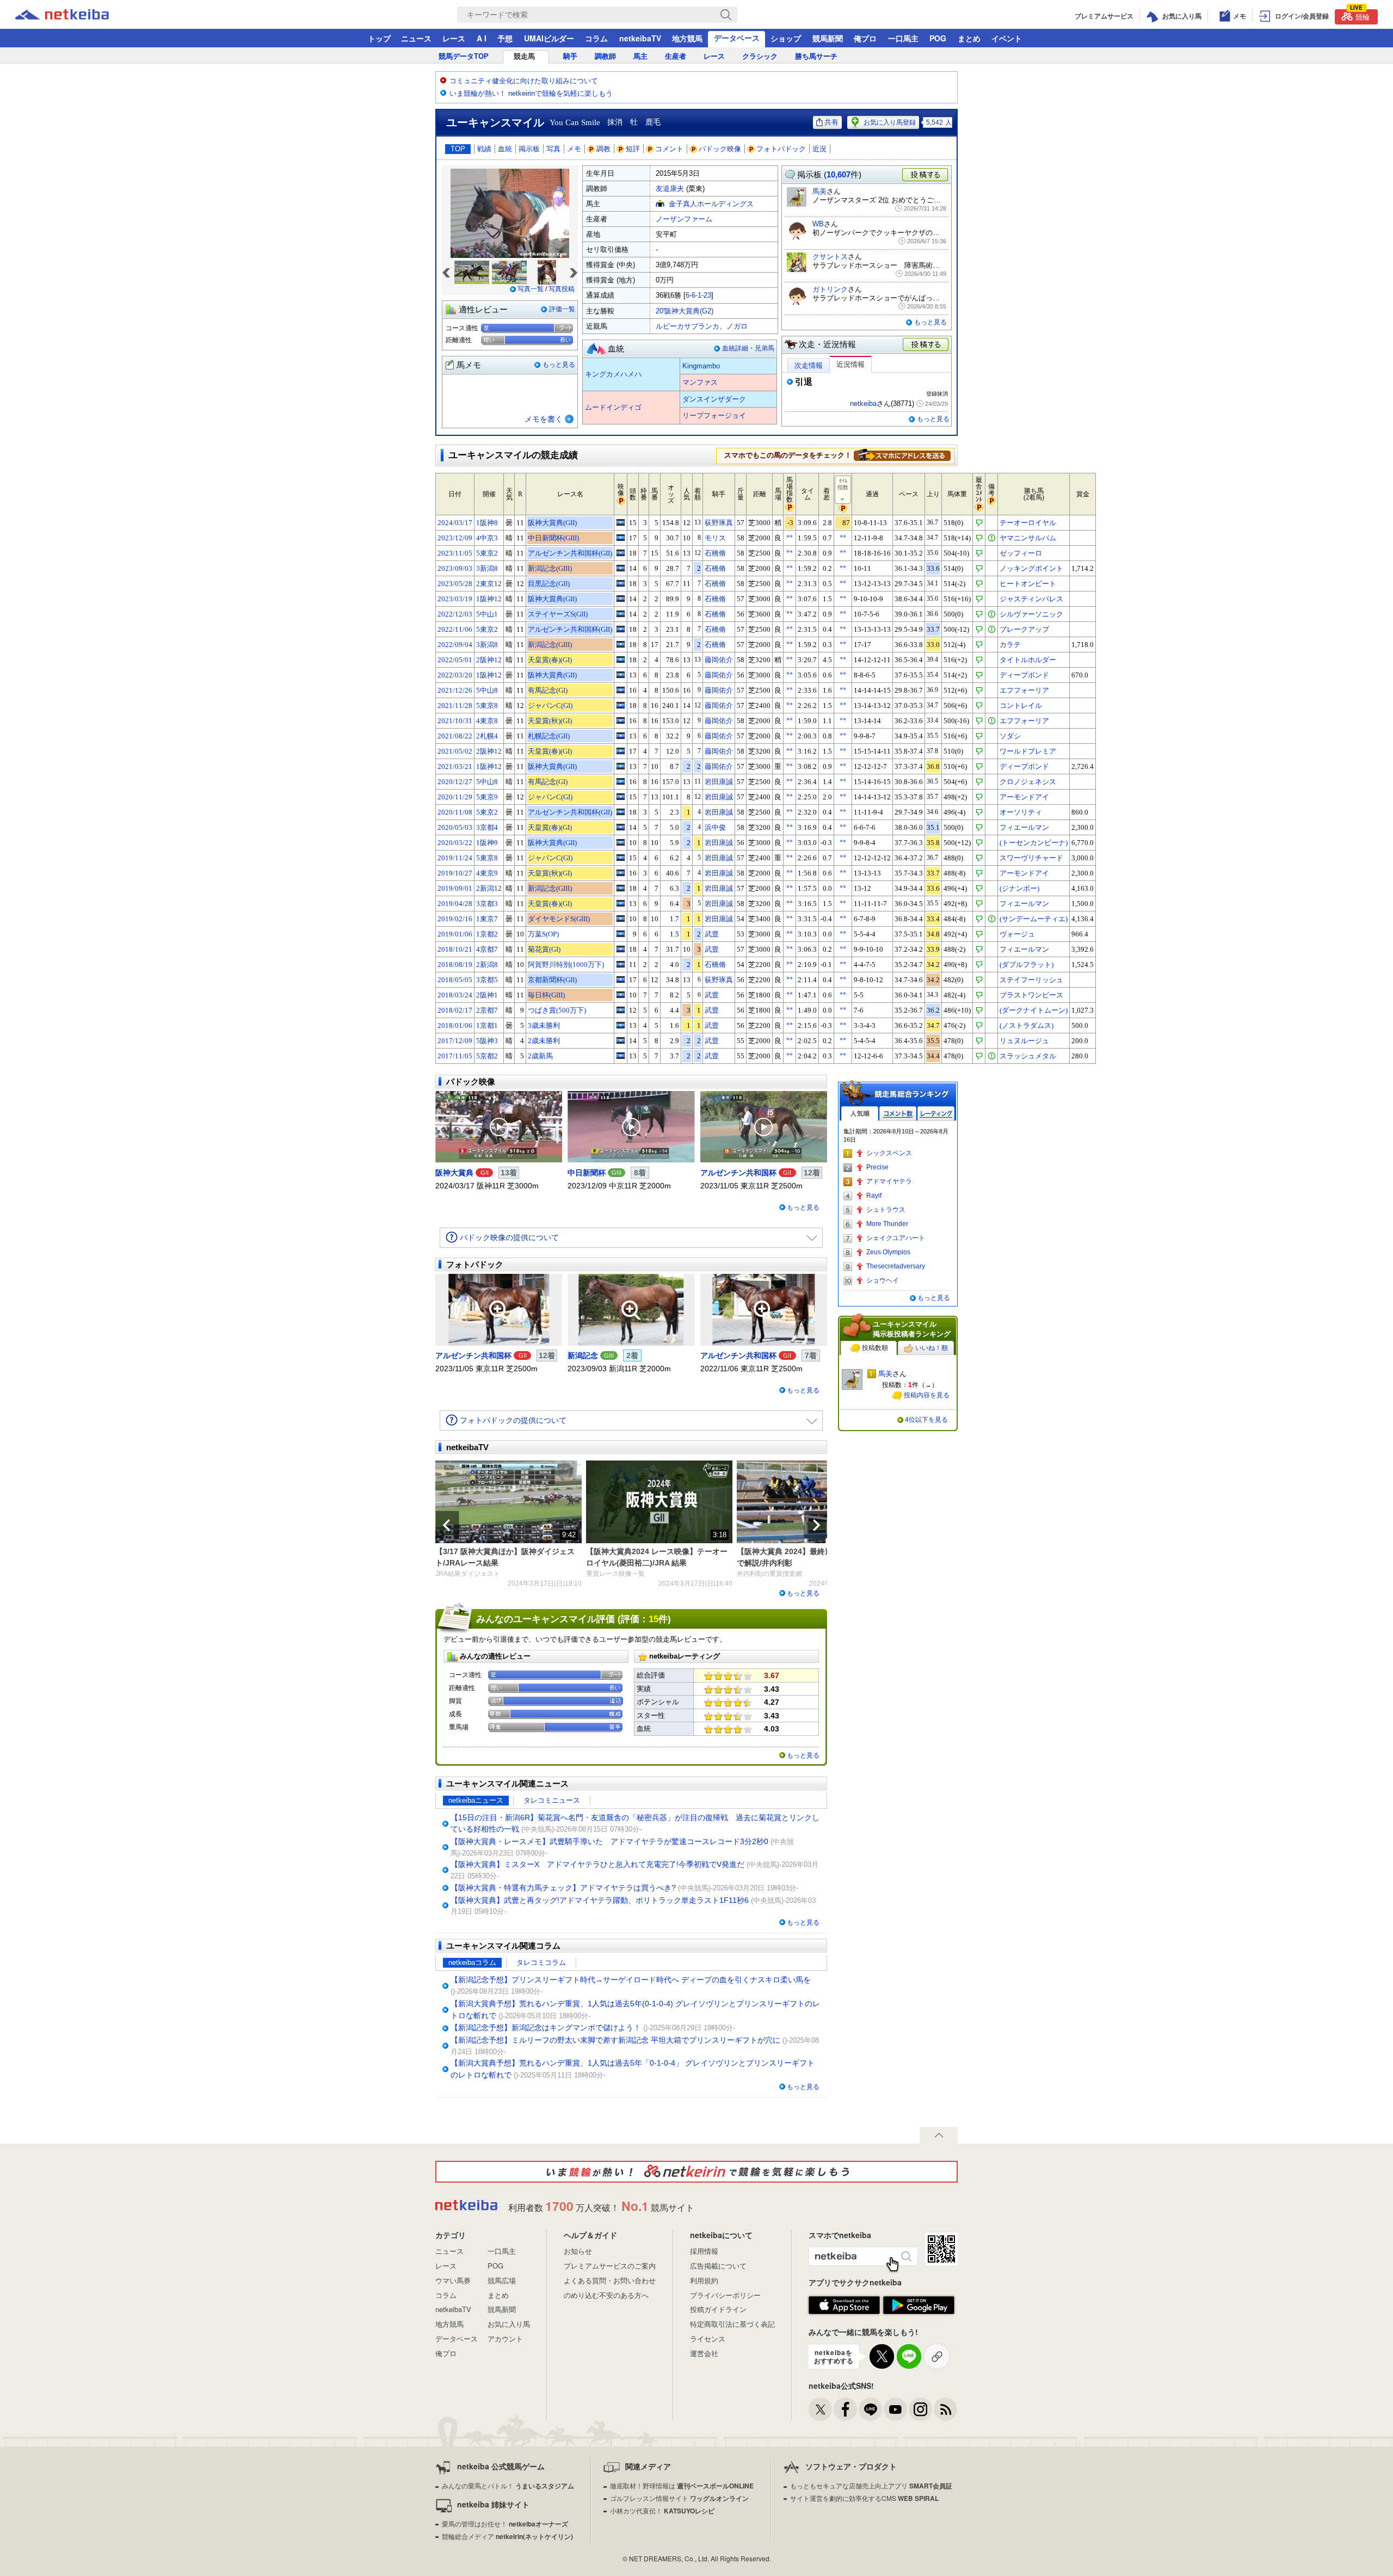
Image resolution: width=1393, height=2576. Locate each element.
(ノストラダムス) (1027, 1025)
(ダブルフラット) (1027, 965)
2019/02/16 (455, 919)
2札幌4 (487, 736)
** (790, 538)
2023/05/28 (455, 584)
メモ (574, 149)
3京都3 (487, 904)
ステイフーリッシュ (1031, 980)
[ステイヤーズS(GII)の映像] (621, 614)
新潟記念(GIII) (550, 568)
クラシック (760, 56)
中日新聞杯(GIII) (553, 538)
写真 (553, 149)
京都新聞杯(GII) (552, 980)
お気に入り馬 (509, 2324)
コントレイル (1021, 705)
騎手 (570, 56)
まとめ (969, 38)
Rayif (874, 1195)
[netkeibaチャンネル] (895, 2409)
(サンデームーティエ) (1034, 919)
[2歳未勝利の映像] (621, 1040)
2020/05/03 (455, 827)
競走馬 (524, 56)
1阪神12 (489, 599)
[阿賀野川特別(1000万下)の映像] (621, 964)
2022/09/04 (455, 645)
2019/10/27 (455, 873)
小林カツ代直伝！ (662, 2510)
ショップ (786, 38)
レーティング (936, 1114)
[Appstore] (844, 2306)
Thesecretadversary (896, 1266)
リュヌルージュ (1024, 1041)
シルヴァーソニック (1031, 614)
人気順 (860, 1114)
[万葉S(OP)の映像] (621, 934)
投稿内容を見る (927, 1395)
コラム (596, 38)
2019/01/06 (455, 934)
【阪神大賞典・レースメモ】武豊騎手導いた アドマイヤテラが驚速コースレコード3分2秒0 (609, 1841)
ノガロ (737, 326)
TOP (458, 149)
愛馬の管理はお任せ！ (505, 2523)
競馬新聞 (828, 38)
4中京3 (487, 538)
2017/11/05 (455, 1056)
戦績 (484, 149)
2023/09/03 (455, 568)
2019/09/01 (455, 888)
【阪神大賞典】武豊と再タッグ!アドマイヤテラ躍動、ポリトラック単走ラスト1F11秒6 (600, 1900)
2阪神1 (487, 995)
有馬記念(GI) (548, 690)
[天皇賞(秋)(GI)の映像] (621, 720)
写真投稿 (562, 289)
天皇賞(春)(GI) (550, 660)
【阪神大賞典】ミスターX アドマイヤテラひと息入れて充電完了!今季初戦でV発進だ (597, 1864)
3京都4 (487, 827)
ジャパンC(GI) (550, 705)
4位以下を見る (926, 1420)
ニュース (416, 38)
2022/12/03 (455, 614)
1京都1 (487, 1025)
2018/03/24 (455, 995)
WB (818, 224)
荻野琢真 (719, 523)
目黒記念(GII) (549, 584)
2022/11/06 (455, 629)
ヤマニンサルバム (1028, 538)
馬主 (640, 56)
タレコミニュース (552, 1800)
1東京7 (487, 919)
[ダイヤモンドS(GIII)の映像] (621, 919)
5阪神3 (487, 1041)
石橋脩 (715, 553)
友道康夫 (670, 189)
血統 (505, 149)
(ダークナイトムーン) (1034, 1010)
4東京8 (487, 721)
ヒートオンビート (1028, 584)
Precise (877, 1167)
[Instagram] (920, 2409)
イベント (1007, 38)
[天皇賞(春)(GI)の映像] (621, 660)
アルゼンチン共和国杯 (738, 1173)
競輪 (1360, 16)
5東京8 (487, 705)
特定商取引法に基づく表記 (732, 2324)
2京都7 (487, 1010)
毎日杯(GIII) (546, 995)
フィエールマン (1024, 827)
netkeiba (863, 403)
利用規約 (704, 2280)
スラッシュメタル (1028, 1056)
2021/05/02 (455, 751)
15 (654, 1619)
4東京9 (487, 873)
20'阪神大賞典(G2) (685, 311)
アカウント (505, 2338)
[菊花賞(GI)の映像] (621, 949)
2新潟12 (489, 888)
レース (454, 38)
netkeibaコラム (472, 1962)
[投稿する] (926, 345)
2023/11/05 (455, 553)
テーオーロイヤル (1028, 523)
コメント (669, 149)
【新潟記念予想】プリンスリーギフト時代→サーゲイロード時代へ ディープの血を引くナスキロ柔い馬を (631, 1980)
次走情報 (809, 365)
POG (938, 38)
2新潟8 (487, 965)
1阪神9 (487, 843)
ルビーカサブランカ (688, 326)
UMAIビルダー (549, 38)
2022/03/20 (455, 675)
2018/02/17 (455, 1010)
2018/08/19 (455, 965)
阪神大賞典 (454, 1173)
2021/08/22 (455, 736)
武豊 (712, 934)
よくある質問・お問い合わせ (610, 2280)
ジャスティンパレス (1031, 599)
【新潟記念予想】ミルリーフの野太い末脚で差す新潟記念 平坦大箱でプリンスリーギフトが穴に (615, 2040)
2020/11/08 (455, 812)
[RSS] (945, 2409)
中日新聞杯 (587, 1173)
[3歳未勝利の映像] (621, 1025)
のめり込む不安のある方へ (606, 2295)
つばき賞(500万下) (557, 1010)
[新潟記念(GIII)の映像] (621, 568)
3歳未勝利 (544, 1025)
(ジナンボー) (1019, 888)
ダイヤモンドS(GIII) (559, 919)
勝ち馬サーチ (816, 56)
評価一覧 (562, 309)
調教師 (605, 56)
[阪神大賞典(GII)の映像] (621, 522)
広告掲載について (718, 2266)
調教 (603, 149)
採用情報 (704, 2251)
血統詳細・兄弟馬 (748, 348)
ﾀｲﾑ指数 (843, 484)
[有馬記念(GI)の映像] (621, 690)
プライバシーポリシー (725, 2295)
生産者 (676, 56)
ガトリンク (830, 289)
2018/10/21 (455, 949)
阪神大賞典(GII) (552, 523)
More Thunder (887, 1224)
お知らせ (578, 2251)
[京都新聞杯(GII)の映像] (621, 979)
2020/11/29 (455, 797)
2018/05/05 (455, 980)
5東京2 (487, 553)
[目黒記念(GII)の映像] (621, 583)
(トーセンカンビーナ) (1034, 843)
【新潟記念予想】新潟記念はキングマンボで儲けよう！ (546, 2027)
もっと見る (559, 365)
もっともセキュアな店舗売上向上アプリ (871, 2485)
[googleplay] (919, 2306)
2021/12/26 (455, 690)
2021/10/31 (455, 721)
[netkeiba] (76, 15)
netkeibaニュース (476, 1800)
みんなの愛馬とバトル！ (508, 2485)
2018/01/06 (455, 1025)
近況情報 (850, 364)
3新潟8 (487, 568)
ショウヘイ (883, 1280)
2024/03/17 (455, 523)
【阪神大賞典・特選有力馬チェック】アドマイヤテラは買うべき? (563, 1888)
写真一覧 (531, 289)
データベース (737, 38)
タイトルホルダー (1028, 660)
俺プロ (865, 38)
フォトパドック (781, 149)
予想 (505, 38)
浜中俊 (715, 827)
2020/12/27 (455, 782)
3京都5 (487, 980)
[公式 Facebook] (845, 2409)
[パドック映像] (499, 1127)
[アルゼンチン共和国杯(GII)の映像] (621, 553)
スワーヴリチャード (1031, 858)
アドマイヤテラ (889, 1181)
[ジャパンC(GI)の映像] (621, 705)
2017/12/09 (455, 1041)
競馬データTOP (464, 56)
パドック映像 (720, 149)
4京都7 (487, 949)
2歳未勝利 (544, 1041)
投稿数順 (875, 1348)
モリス (715, 538)
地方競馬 (687, 38)
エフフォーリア (1024, 690)
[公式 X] (820, 2409)
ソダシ (1010, 736)
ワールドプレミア (1028, 751)
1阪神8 (487, 523)
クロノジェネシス (1028, 782)
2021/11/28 (455, 705)
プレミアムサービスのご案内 (610, 2266)
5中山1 (487, 614)
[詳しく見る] (902, 455)
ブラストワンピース (1031, 995)
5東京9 (487, 797)
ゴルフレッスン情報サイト (679, 2498)
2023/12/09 (455, 538)
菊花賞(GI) (544, 949)
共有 (831, 122)
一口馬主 (903, 38)
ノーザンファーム (684, 219)
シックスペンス (889, 1153)
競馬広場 (502, 2280)
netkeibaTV (640, 38)
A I (482, 38)
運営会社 (704, 2353)
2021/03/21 (455, 766)
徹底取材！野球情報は (682, 2485)
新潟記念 (583, 1355)
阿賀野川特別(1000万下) (566, 965)
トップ (379, 38)
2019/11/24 (455, 858)
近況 (819, 149)
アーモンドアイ (1024, 797)
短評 (633, 149)
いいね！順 (932, 1348)
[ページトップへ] (939, 2135)
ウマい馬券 (453, 2280)
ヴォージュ (1017, 934)
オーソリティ (1021, 812)
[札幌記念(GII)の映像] (621, 736)
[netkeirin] (696, 2172)
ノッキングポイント (1031, 568)
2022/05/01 (455, 660)
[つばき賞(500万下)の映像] (621, 1010)
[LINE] (870, 2409)
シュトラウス (886, 1210)
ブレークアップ (1024, 629)
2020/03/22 (455, 843)
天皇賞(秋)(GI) (550, 721)
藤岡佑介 (719, 660)
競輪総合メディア (507, 2536)
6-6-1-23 (698, 295)
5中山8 (487, 690)
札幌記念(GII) (549, 736)
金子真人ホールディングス (711, 204)
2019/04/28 (455, 904)
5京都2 (487, 1056)
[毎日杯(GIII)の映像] (621, 995)
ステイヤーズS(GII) (558, 614)
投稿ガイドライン (718, 2309)
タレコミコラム (541, 1962)
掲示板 (529, 149)
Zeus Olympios (888, 1252)
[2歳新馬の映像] (621, 1056)
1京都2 (487, 934)
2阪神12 (489, 660)
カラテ (1010, 645)
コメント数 (898, 1114)
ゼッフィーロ (1021, 553)
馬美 (819, 191)
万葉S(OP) (543, 934)
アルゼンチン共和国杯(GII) (570, 553)
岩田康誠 (719, 782)
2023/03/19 (455, 599)
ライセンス (708, 2338)
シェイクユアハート (896, 1238)
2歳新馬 (540, 1056)
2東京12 (489, 584)
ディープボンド (1024, 675)
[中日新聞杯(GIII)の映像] (621, 538)
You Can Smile (575, 122)
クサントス (830, 257)
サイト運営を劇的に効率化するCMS (864, 2498)
